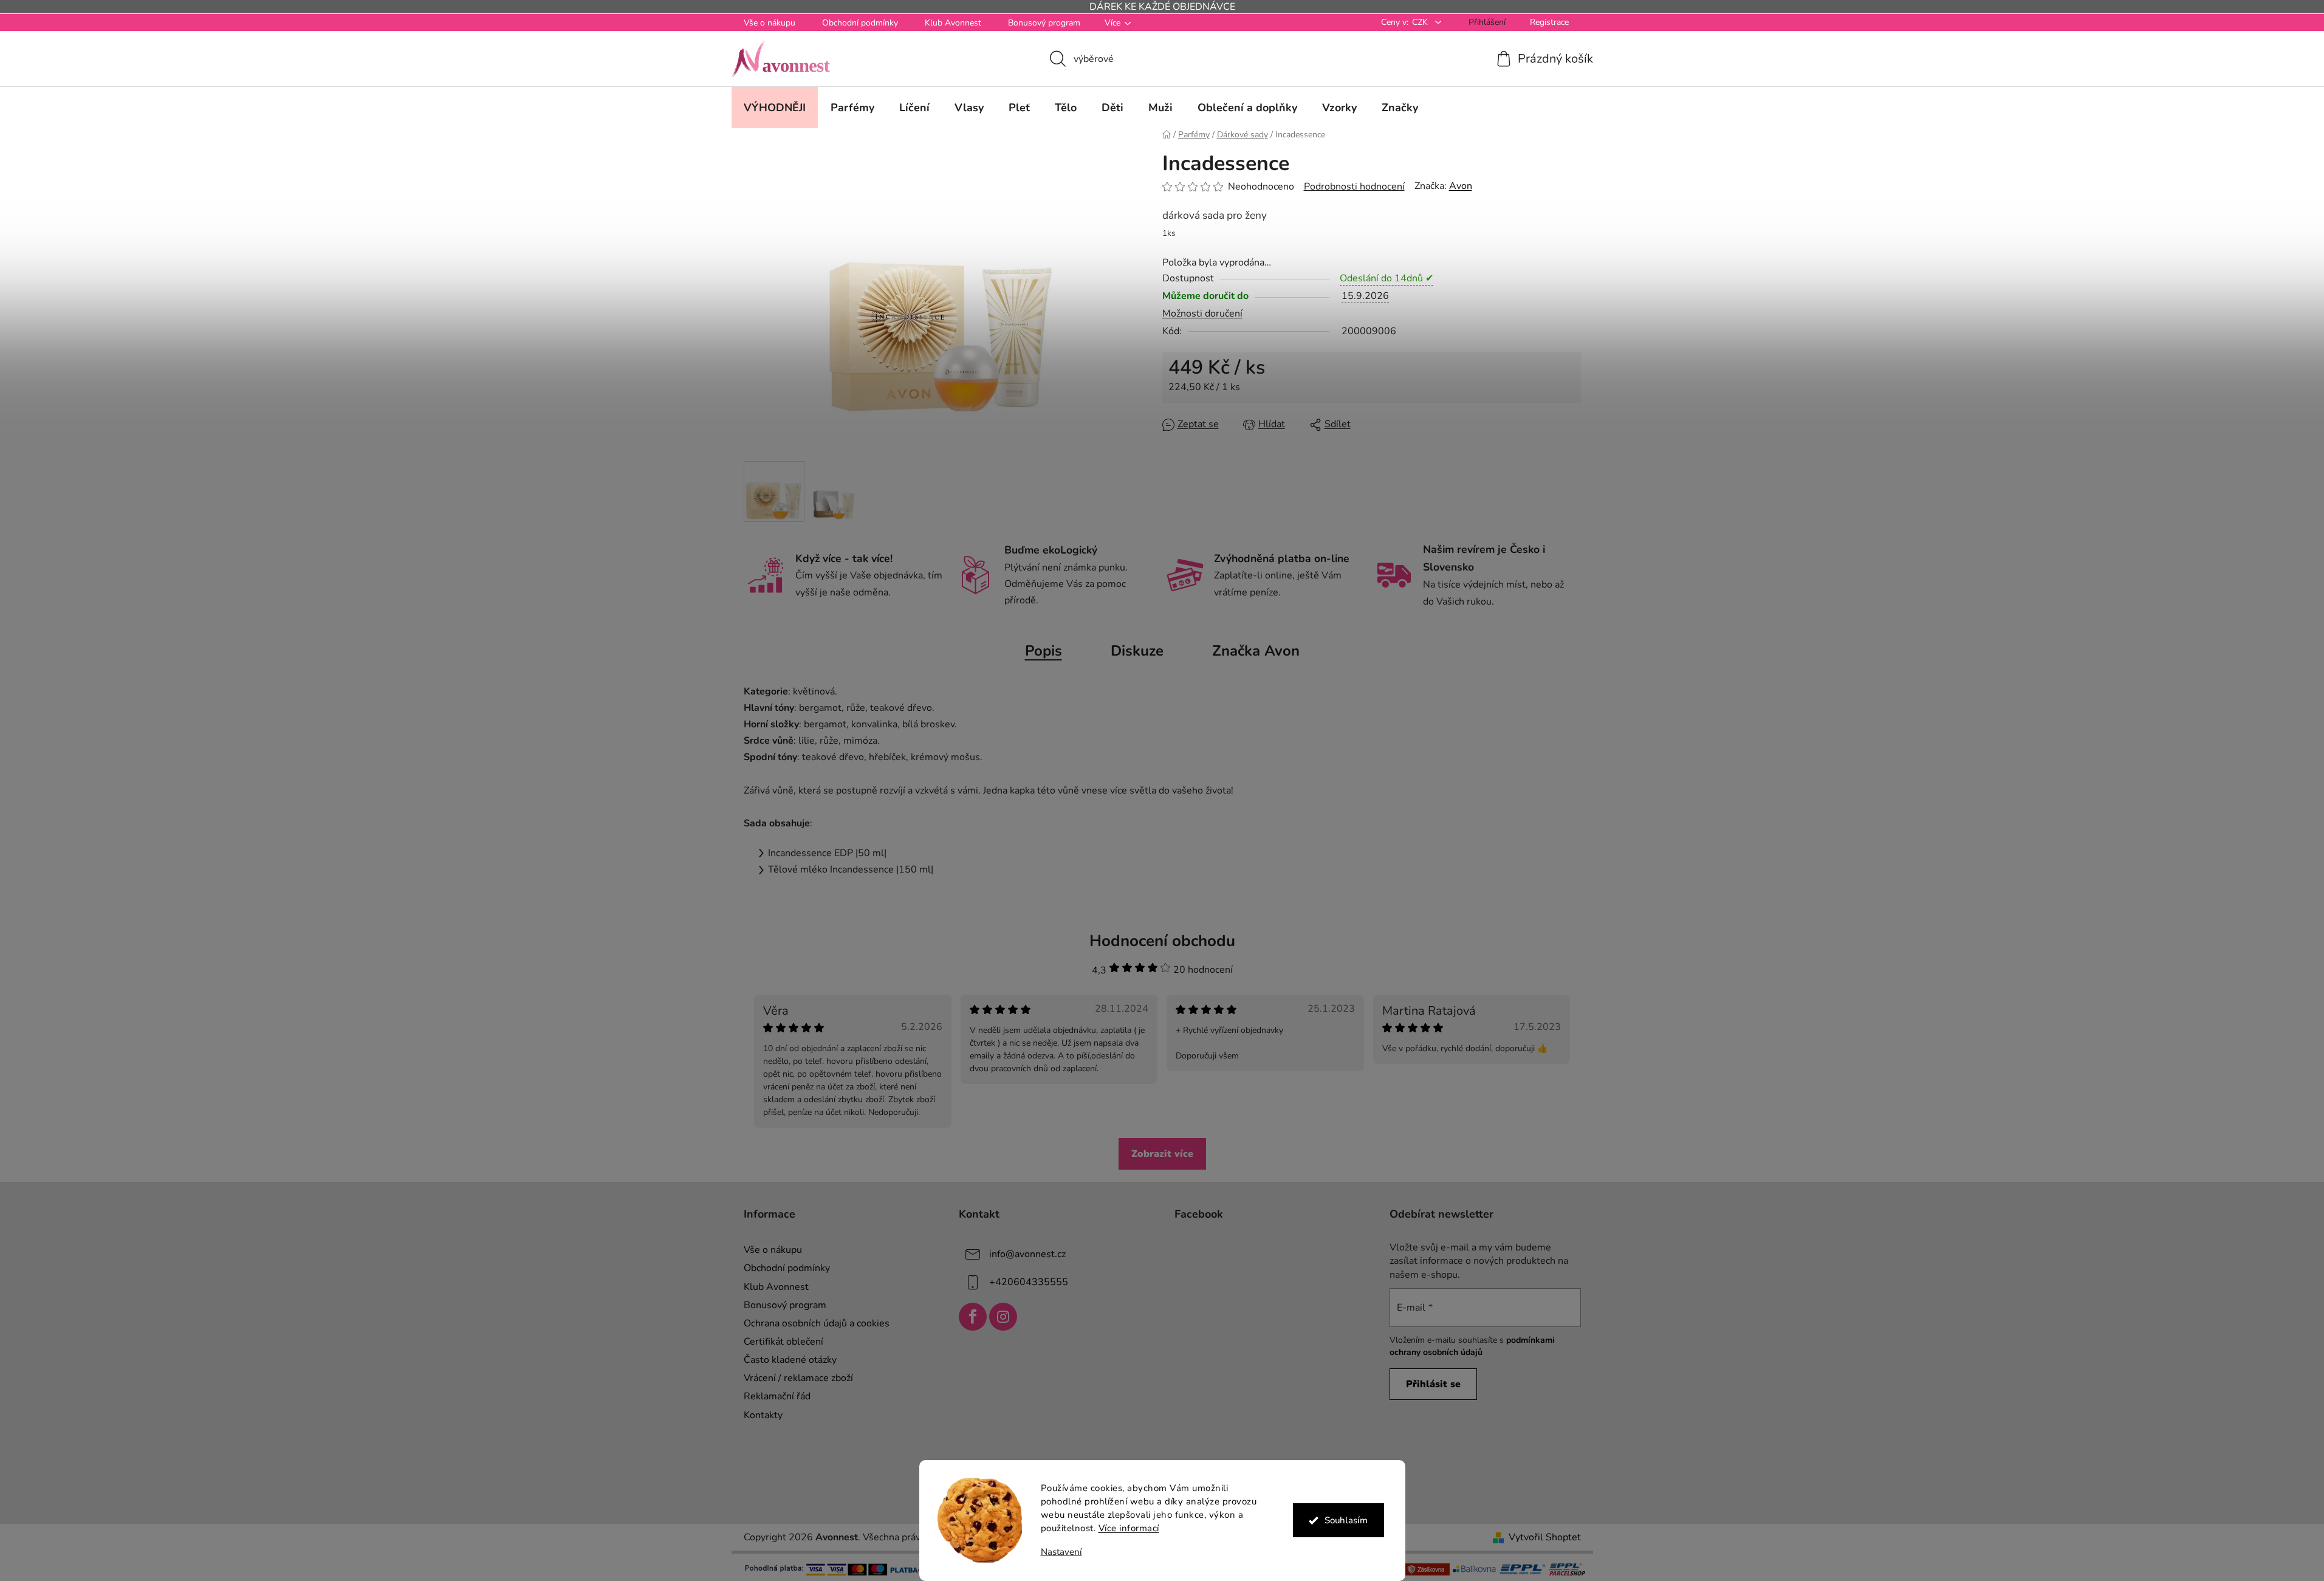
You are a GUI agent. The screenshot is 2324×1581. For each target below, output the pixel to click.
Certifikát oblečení (783, 1342)
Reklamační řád (777, 1396)
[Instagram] (1003, 1317)
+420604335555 (1029, 1282)
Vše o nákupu (770, 23)
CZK (1421, 22)
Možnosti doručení (1202, 314)
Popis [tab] (1044, 651)
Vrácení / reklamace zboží (798, 1378)
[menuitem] (775, 108)
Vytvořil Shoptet (1545, 1537)
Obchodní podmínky (860, 23)
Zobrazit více (1162, 1154)
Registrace (1549, 22)
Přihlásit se (1433, 1384)
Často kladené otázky (790, 1360)
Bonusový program (1044, 23)
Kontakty (763, 1415)
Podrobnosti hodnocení (1354, 187)
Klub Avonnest (953, 23)
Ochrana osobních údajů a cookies (817, 1323)
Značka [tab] (1256, 651)
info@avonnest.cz (1027, 1254)
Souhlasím (1346, 1520)
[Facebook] (973, 1317)
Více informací (1129, 1528)
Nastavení (1061, 1552)
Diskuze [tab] (1137, 651)
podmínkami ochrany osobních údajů (1472, 1346)
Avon (1461, 186)
